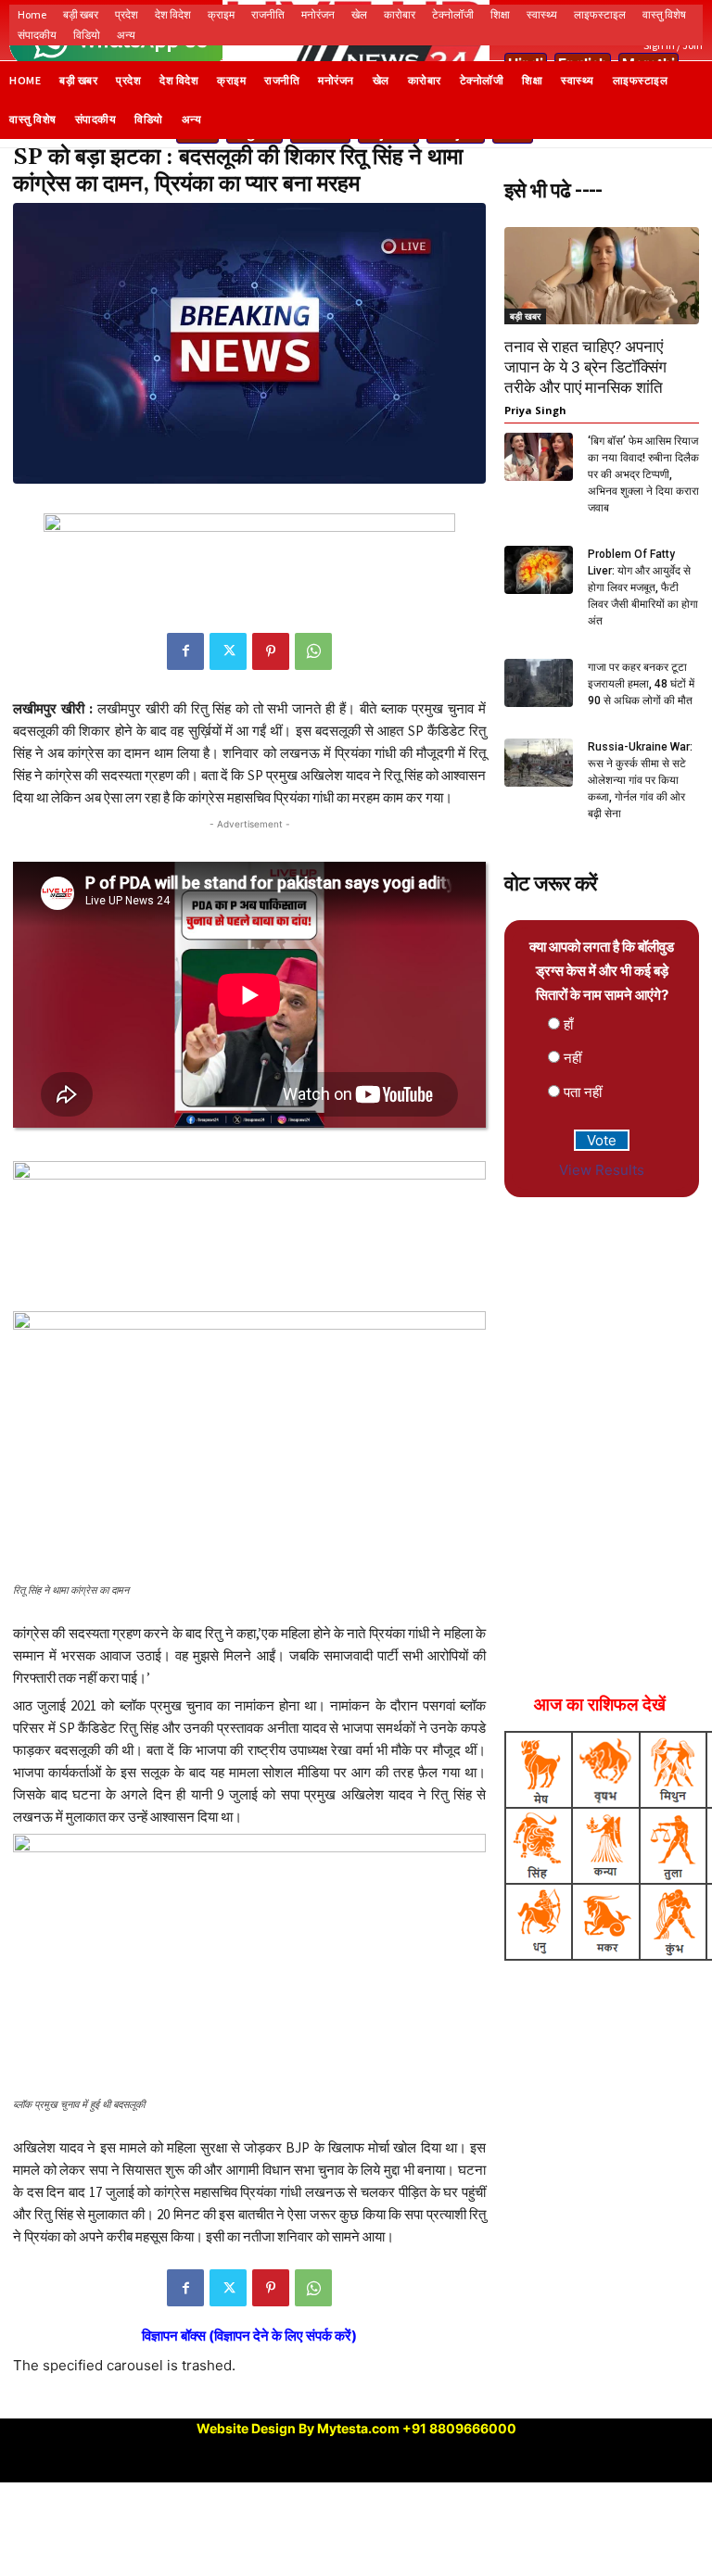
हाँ (568, 1024)
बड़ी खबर (525, 316)
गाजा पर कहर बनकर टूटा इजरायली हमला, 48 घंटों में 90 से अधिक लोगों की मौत (641, 684)
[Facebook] (185, 651)
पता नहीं (583, 1092)
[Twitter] (228, 651)
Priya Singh (535, 410)
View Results (602, 1170)
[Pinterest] (271, 651)
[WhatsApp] (313, 651)
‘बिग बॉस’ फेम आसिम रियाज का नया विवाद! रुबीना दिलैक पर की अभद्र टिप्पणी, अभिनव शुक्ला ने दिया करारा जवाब (643, 474)
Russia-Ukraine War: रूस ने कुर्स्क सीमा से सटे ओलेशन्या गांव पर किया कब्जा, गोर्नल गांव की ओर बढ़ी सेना (640, 780)
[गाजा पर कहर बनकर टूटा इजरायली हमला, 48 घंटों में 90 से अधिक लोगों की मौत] (539, 682)
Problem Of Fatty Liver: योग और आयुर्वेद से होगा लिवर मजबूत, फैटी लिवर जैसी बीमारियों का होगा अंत (643, 587)
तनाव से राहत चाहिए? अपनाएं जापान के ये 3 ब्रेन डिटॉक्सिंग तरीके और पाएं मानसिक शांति (585, 367)
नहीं (572, 1058)
